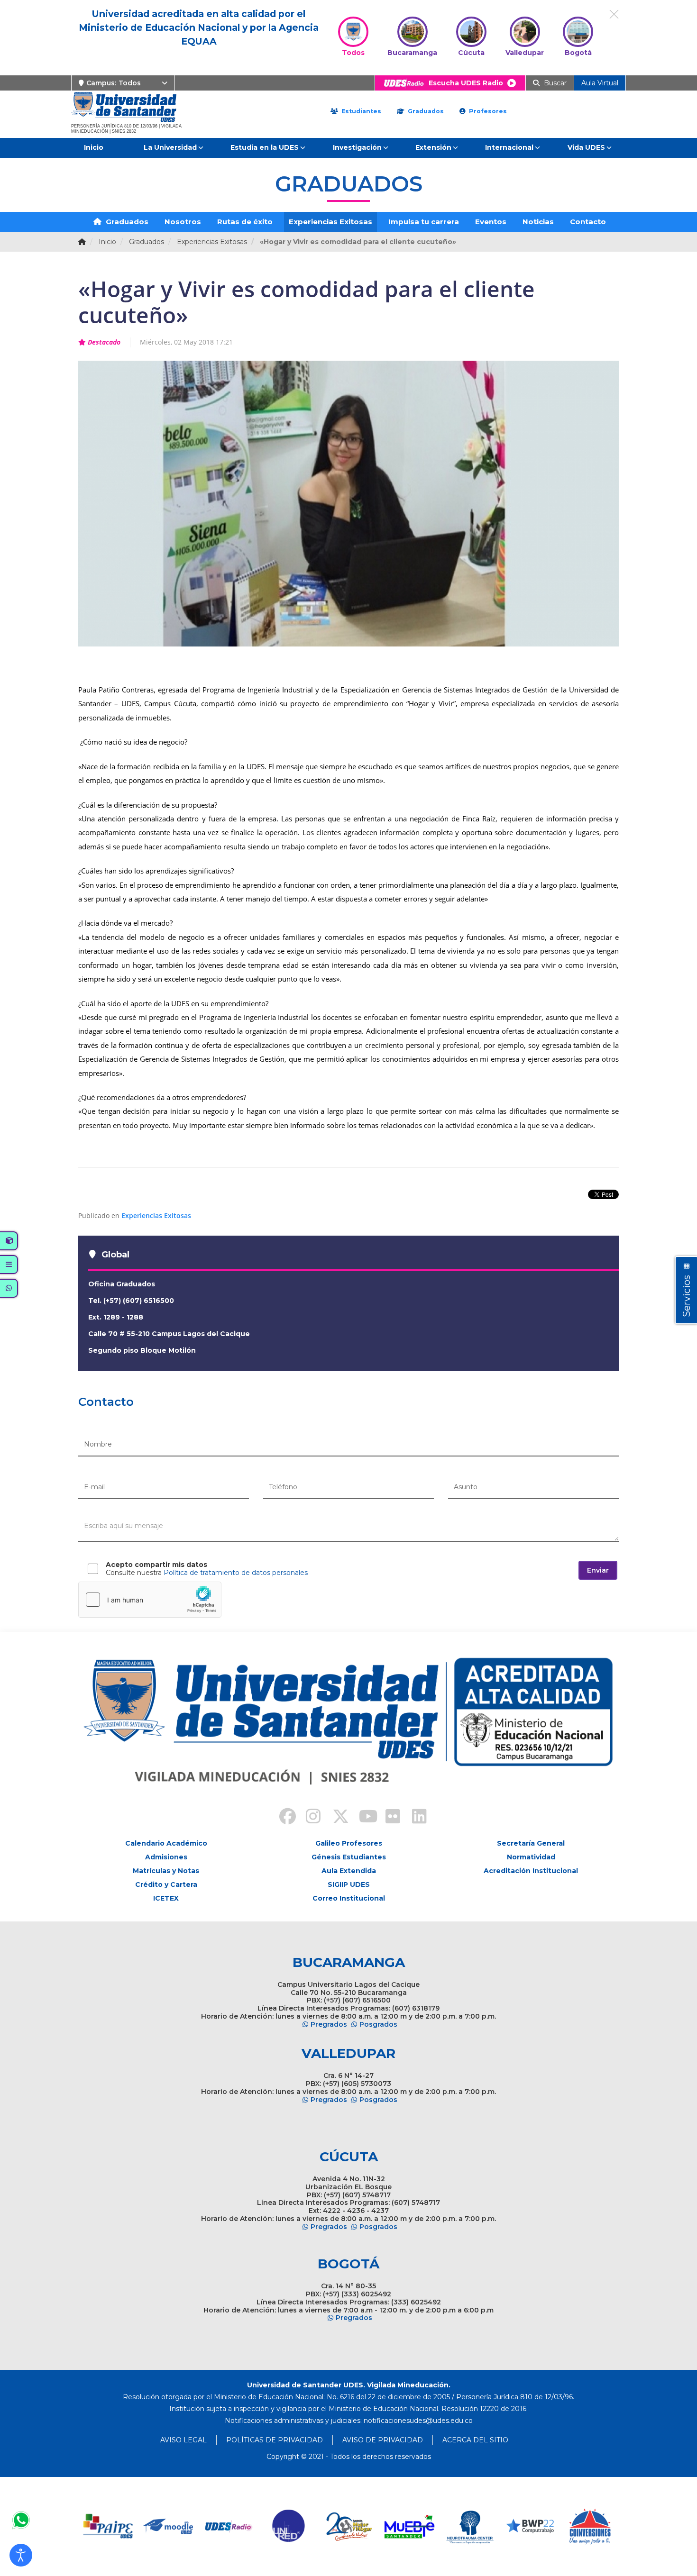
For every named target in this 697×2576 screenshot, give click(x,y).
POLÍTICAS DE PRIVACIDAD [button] (275, 2440)
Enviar (598, 1570)
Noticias (538, 222)
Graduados (425, 111)
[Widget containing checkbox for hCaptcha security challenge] (150, 1600)
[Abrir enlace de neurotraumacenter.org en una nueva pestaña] (470, 2526)
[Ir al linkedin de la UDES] (415, 1818)
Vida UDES (586, 147)
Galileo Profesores (349, 1843)
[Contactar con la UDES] (21, 2520)
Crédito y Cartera (166, 1884)
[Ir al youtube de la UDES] (362, 1818)
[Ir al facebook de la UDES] (282, 1818)
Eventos (491, 222)
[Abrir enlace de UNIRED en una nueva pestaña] (289, 2526)
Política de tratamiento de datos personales (236, 1573)
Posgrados (378, 2024)
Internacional (509, 147)
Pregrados (329, 2024)
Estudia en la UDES (265, 147)
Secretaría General (531, 1843)
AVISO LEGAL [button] (183, 2440)
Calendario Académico (166, 1843)
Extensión (433, 147)
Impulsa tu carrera (424, 222)
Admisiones (166, 1857)
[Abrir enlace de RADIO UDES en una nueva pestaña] (229, 2526)
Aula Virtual (600, 83)
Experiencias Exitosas (330, 222)
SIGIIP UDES (349, 1884)
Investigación (357, 147)
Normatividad (531, 1857)
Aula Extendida (349, 1871)
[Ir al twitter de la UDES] (335, 1818)
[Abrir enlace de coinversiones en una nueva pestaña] (590, 2526)
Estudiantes (360, 111)
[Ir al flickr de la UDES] (388, 1818)
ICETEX (166, 1898)
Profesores (487, 111)
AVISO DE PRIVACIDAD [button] (383, 2440)
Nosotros (183, 222)
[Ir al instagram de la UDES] (309, 1818)
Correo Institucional (349, 1898)
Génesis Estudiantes (349, 1857)
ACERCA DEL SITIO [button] (475, 2440)
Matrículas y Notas (166, 1871)
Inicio (94, 147)
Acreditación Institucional (531, 1871)
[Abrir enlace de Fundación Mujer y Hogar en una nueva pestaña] (349, 2526)
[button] (21, 2555)
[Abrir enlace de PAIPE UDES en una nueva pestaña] (108, 2526)
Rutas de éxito (245, 222)
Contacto (588, 222)
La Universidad (170, 147)
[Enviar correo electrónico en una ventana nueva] (418, 2421)
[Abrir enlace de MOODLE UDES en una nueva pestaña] (169, 2526)
